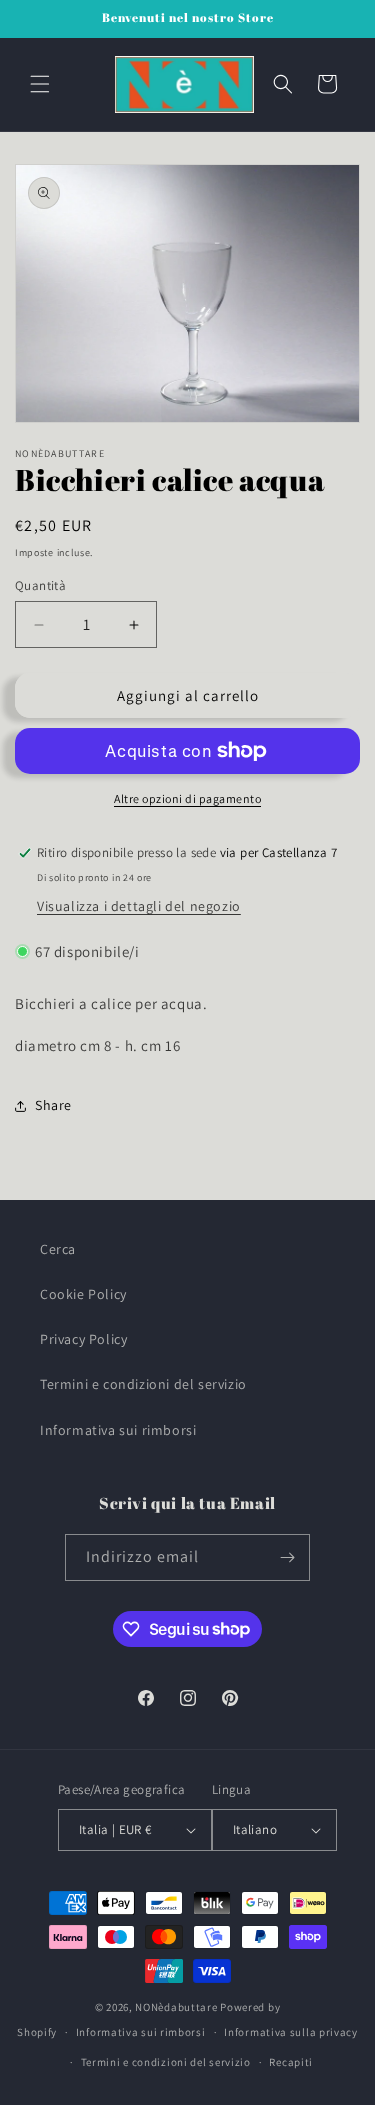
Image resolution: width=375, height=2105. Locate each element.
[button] (40, 84)
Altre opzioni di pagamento (187, 798)
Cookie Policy (83, 1294)
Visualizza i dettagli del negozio (139, 906)
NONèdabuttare (176, 2007)
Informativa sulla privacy (291, 2032)
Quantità (40, 585)
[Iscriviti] (287, 1557)
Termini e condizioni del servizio (143, 1384)
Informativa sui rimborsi (118, 1430)
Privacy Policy (83, 1339)
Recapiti (291, 2062)
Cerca (58, 1249)
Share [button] (53, 1105)
